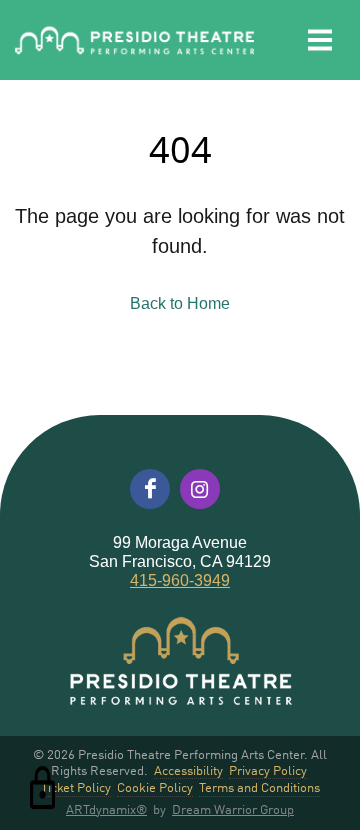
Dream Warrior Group (233, 808)
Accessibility (188, 770)
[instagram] (200, 489)
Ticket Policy (76, 787)
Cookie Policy (155, 787)
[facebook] (150, 489)
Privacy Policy (268, 770)
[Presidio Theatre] (135, 40)
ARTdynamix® (106, 808)
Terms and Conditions (259, 787)
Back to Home (180, 303)
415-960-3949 (180, 580)
